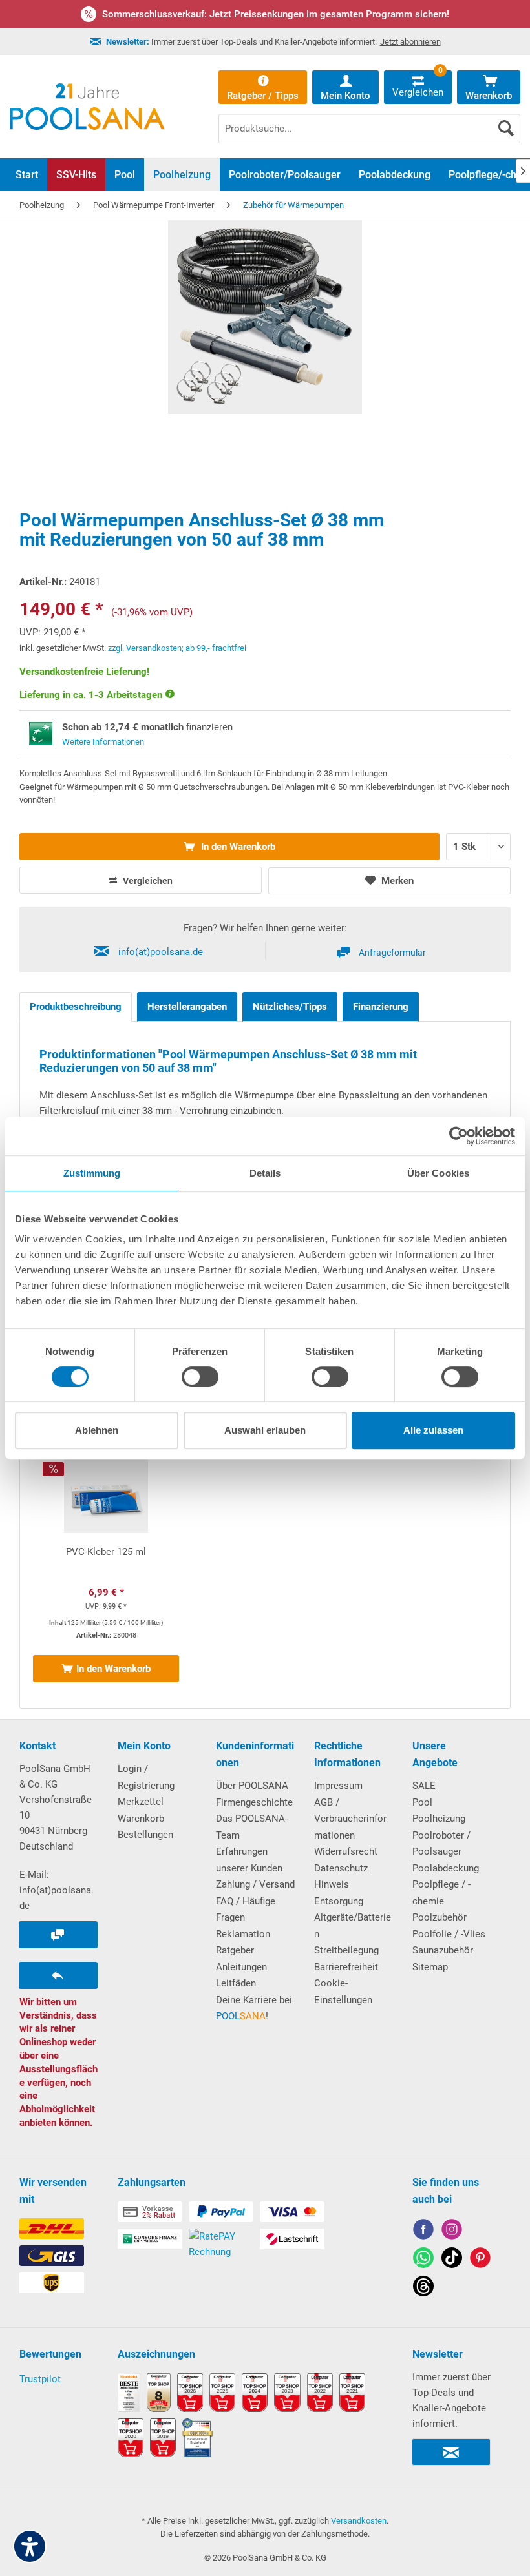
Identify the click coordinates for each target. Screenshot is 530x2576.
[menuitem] (369, 119)
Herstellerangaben (187, 1007)
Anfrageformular (392, 953)
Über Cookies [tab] (438, 1173)
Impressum (338, 1786)
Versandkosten (359, 2521)
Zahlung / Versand (255, 1884)
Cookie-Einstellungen (343, 1992)
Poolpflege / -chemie (441, 1893)
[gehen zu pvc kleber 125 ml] (106, 1572)
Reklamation (243, 1934)
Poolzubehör (440, 1917)
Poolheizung (439, 1819)
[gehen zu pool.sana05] (452, 2231)
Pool (422, 1802)
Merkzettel (141, 1802)
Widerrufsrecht (346, 1851)
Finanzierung (381, 1007)
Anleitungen (241, 1967)
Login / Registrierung (146, 1777)
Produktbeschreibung (76, 1007)
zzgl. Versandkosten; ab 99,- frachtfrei (177, 648)
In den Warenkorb (237, 847)
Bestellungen (145, 1835)
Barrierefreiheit (346, 1967)
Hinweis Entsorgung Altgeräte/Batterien (353, 1909)
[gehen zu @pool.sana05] (423, 2288)
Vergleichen (147, 881)
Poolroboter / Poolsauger (441, 1844)
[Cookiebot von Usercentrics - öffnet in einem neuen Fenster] (459, 1136)
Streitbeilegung (346, 1950)
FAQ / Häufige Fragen (246, 1910)
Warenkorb (141, 1819)
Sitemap (430, 1967)
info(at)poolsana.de (161, 952)
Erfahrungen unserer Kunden (249, 1860)
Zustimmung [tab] (92, 1173)
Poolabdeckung (446, 1868)
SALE (424, 1786)
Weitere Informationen (103, 742)
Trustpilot (40, 2379)
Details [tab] (265, 1173)
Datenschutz (341, 1868)
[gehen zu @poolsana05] (452, 2260)
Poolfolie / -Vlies (449, 1934)
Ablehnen (97, 1430)
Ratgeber (235, 1950)
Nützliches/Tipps (290, 1007)
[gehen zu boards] (480, 2260)
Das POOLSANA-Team (252, 1827)
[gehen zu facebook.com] (423, 2231)
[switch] (200, 1377)
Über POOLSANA (252, 1786)
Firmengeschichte (254, 1802)
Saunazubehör (443, 1950)
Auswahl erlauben (265, 1430)
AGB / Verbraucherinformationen (350, 1819)
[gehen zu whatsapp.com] (423, 2260)
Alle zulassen (433, 1430)
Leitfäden (236, 1983)
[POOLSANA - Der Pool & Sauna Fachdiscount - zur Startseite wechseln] (87, 107)
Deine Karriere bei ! (254, 2008)
